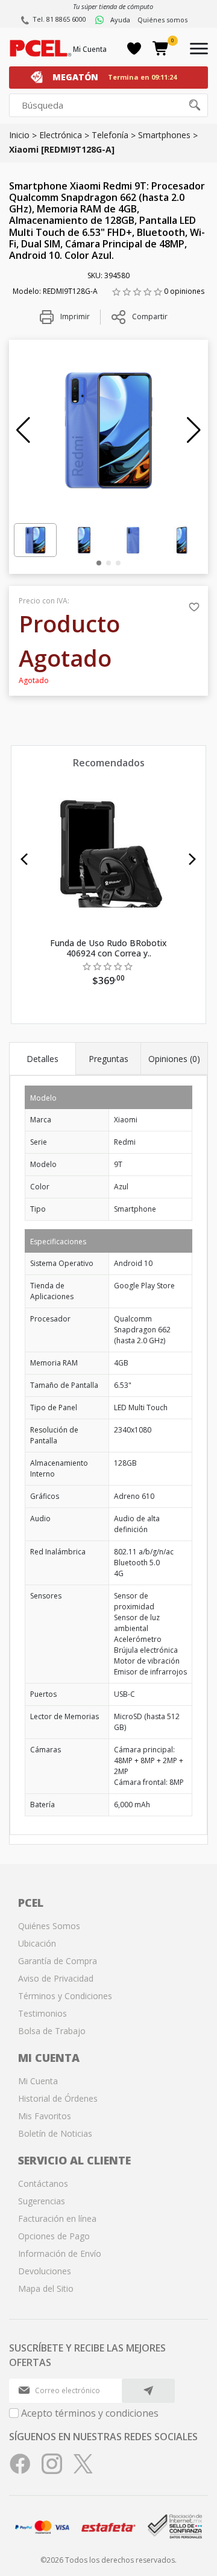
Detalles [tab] (42, 1059)
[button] (23, 430)
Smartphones (164, 135)
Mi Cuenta (90, 49)
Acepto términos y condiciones (90, 2413)
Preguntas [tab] (108, 1059)
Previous (24, 859)
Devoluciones (45, 2271)
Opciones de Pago (54, 2236)
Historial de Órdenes (58, 2098)
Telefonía (110, 135)
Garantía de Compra (58, 1961)
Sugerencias (42, 2201)
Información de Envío (60, 2253)
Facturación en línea (57, 2218)
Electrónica (61, 135)
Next (193, 859)
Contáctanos (43, 2183)
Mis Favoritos (45, 2116)
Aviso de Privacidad (56, 1978)
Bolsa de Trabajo (52, 2031)
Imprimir (74, 316)
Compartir (150, 316)
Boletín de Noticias (55, 2133)
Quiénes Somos (49, 1926)
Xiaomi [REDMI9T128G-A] (62, 149)
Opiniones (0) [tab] (174, 1059)
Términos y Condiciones (65, 1996)
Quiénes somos (162, 20)
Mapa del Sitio (46, 2288)
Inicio (19, 135)
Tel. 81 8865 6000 (59, 19)
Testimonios (42, 2013)
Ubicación (37, 1943)
